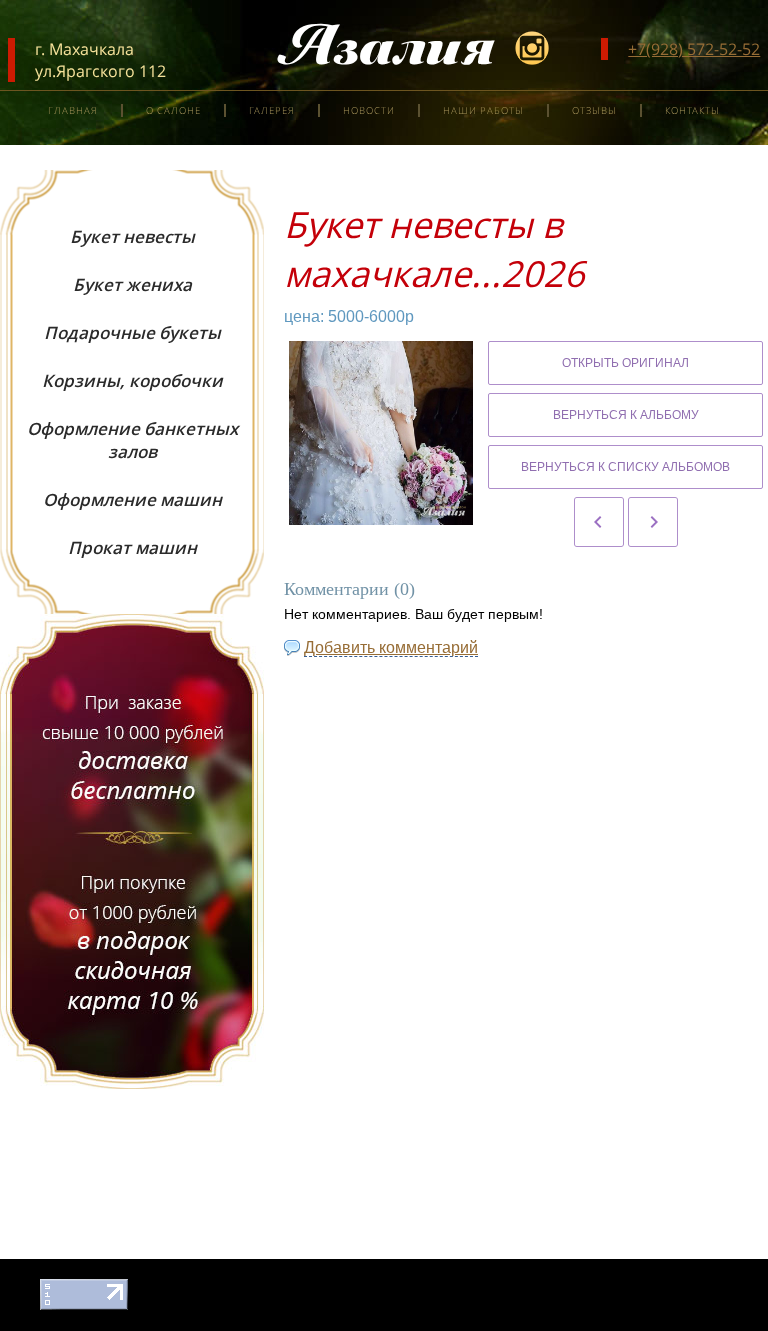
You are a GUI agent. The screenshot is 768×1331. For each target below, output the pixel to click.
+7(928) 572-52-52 (694, 49)
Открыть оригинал (625, 363)
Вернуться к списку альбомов (625, 467)
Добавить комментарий (391, 647)
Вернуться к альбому (626, 415)
